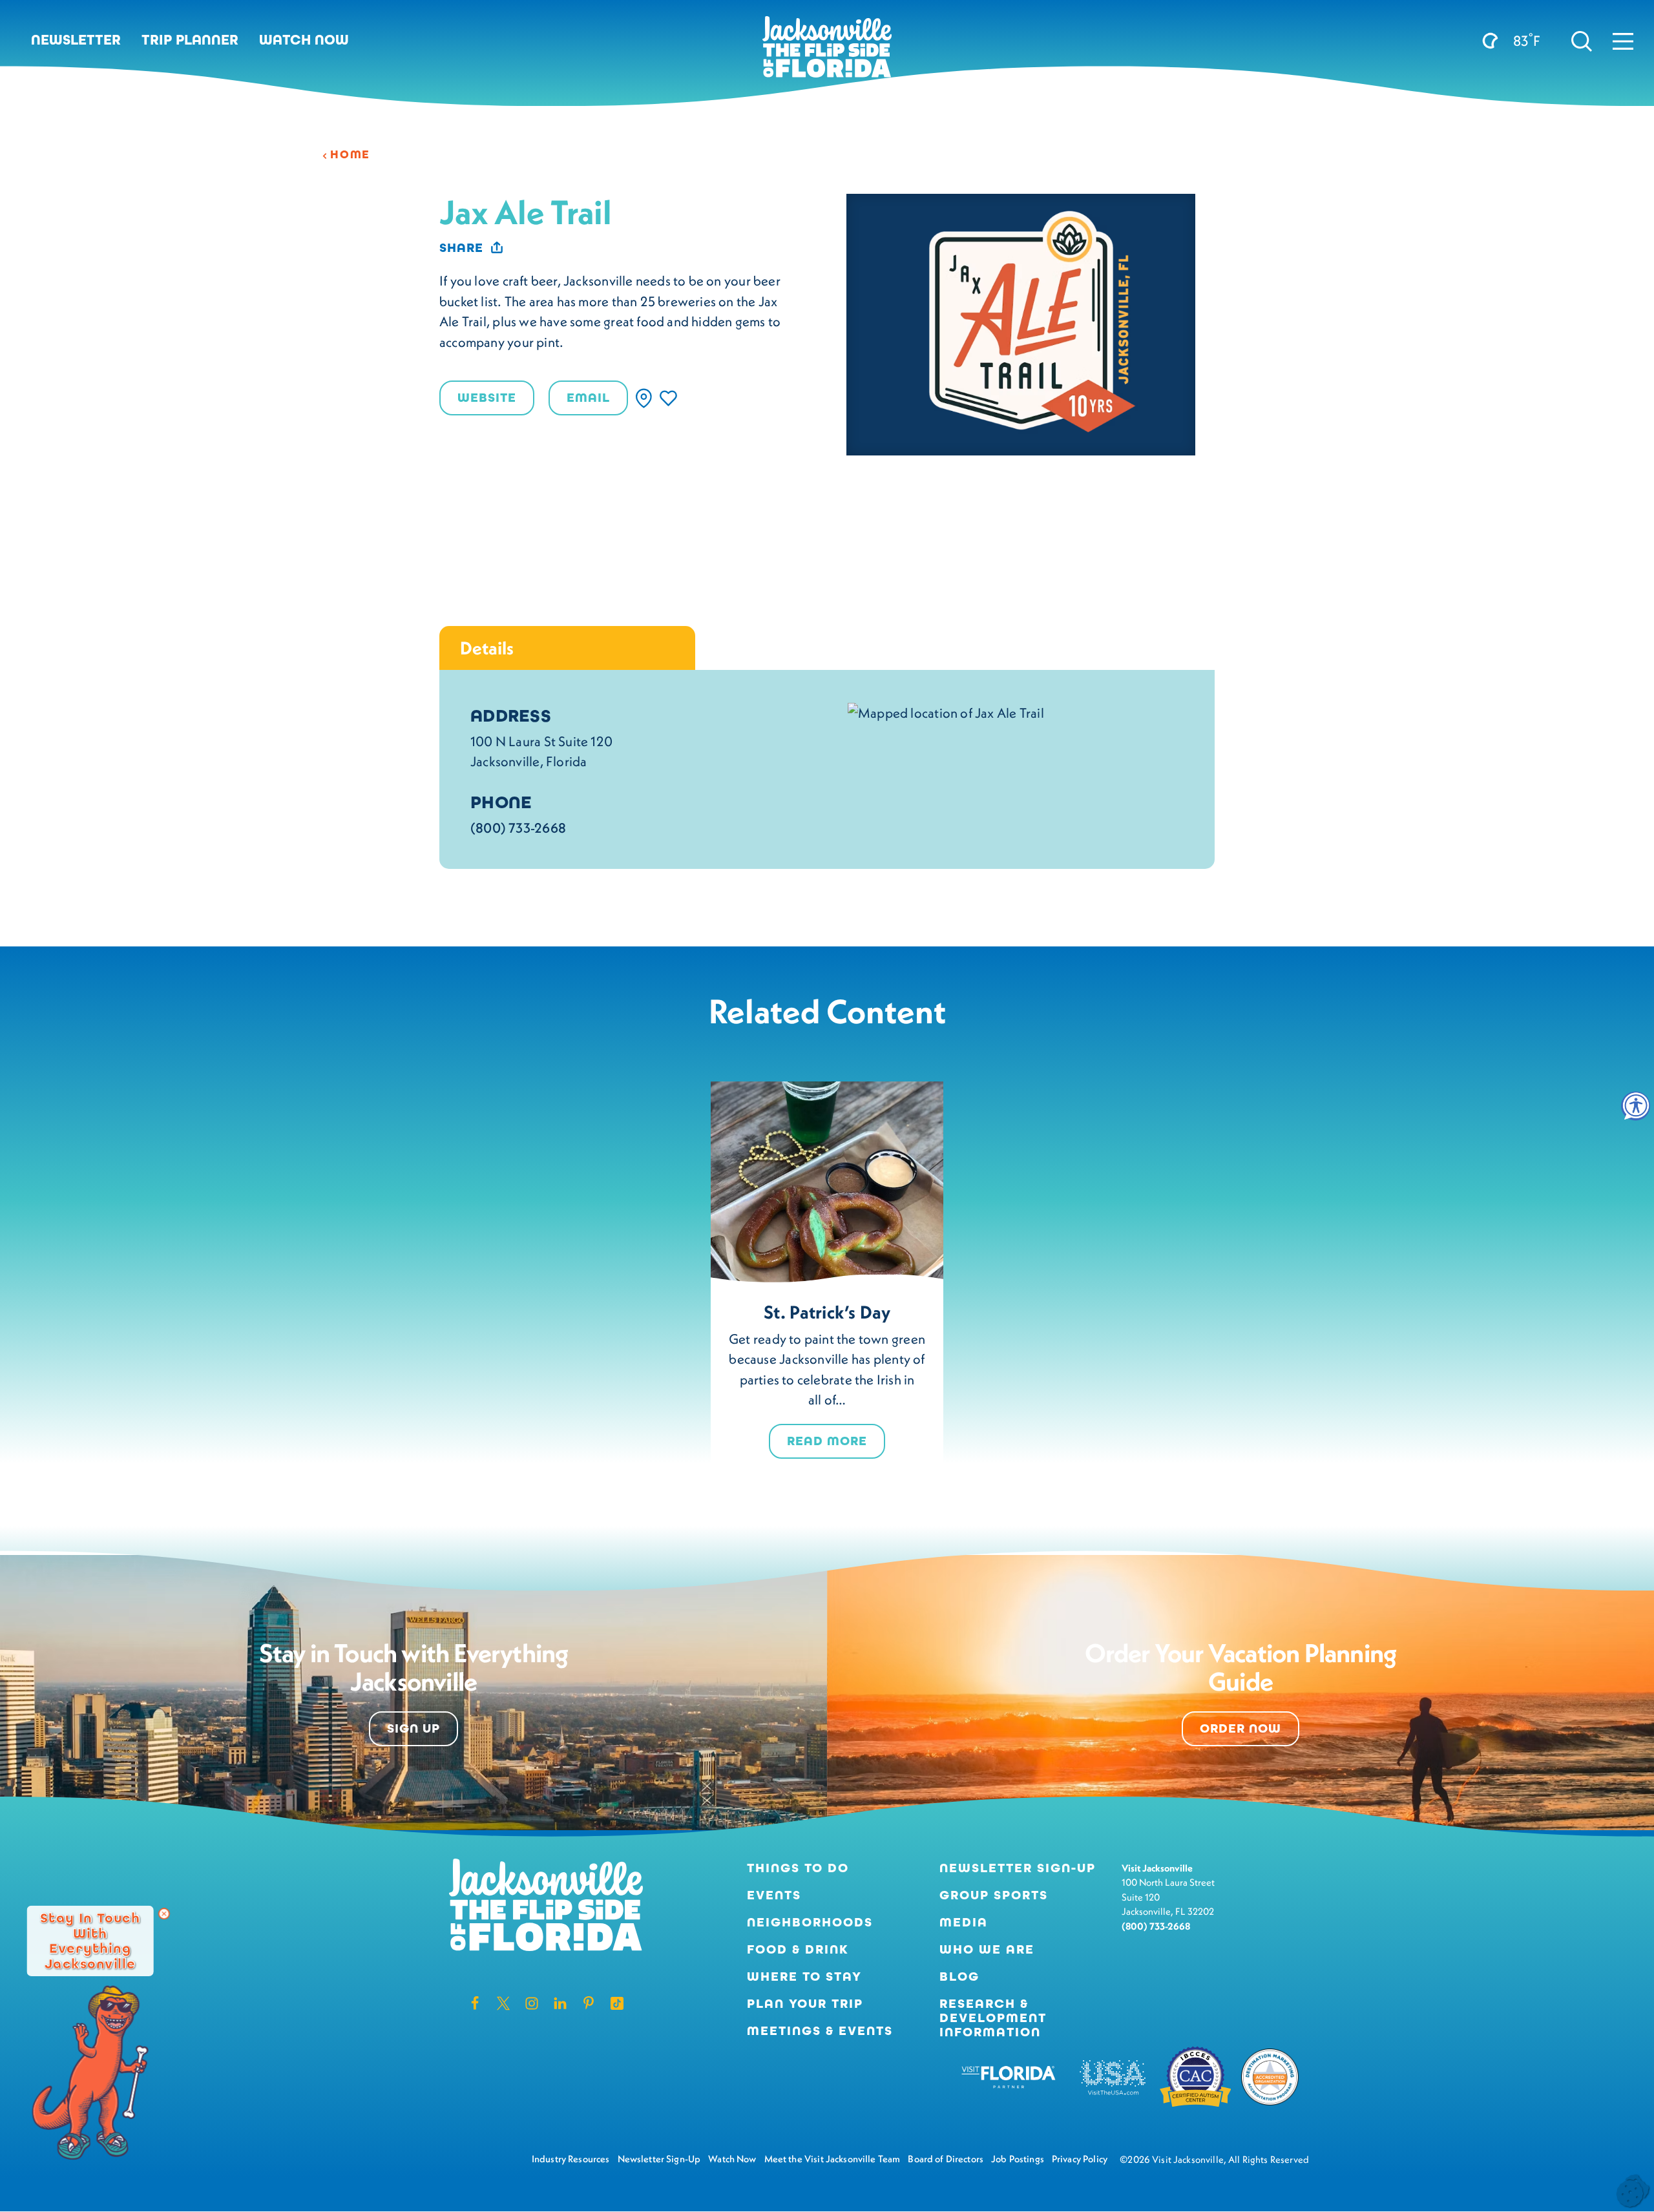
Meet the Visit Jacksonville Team (832, 2159)
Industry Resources (571, 2159)
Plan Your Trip (805, 2004)
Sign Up (413, 1728)
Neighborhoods (810, 1923)
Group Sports (994, 1895)
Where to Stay (804, 1977)
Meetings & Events (820, 2031)
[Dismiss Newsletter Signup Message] (164, 1914)
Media (964, 1923)
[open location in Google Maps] (946, 711)
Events (774, 1895)
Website (487, 398)
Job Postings (1018, 2159)
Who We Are (987, 1950)
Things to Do (798, 1868)
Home (350, 154)
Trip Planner (190, 40)
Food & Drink (798, 1950)
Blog (959, 1977)
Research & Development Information (993, 2018)
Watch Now (304, 40)
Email (588, 398)
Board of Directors (946, 2159)
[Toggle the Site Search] (1582, 40)
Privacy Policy (1080, 2159)
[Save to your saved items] (668, 398)
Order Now (1240, 1728)
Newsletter (76, 40)
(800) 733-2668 (518, 828)
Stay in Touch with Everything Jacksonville (90, 1940)
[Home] (827, 52)
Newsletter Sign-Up (1018, 1868)
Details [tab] (487, 648)
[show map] (644, 398)
